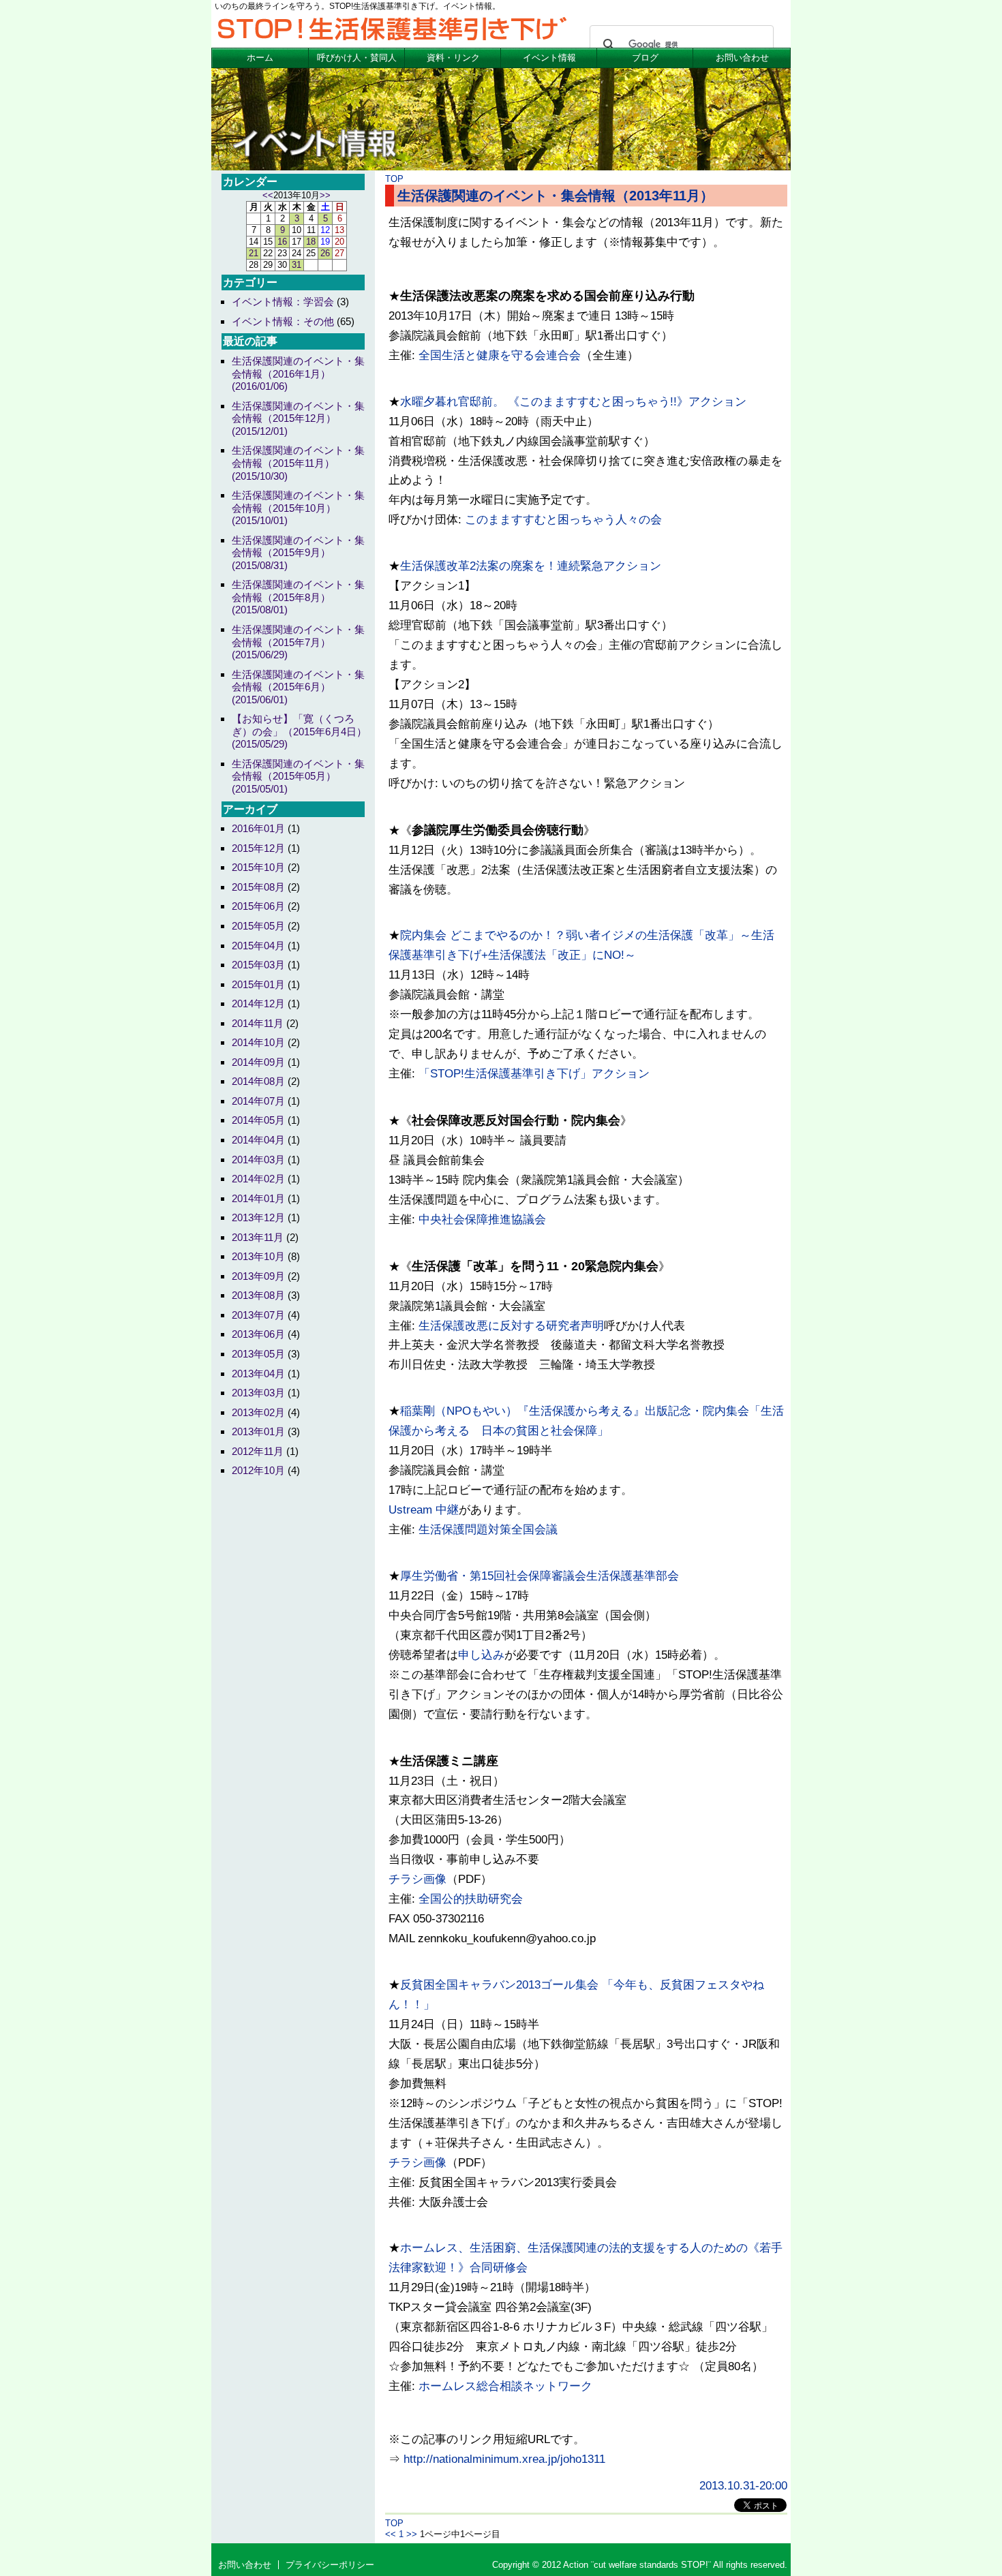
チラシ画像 (417, 1879)
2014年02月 (258, 1179)
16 (282, 242)
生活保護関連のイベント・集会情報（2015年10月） (298, 508)
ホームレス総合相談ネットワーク (505, 2386)
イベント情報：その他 (283, 321)
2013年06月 (258, 1334)
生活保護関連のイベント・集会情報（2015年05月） (298, 776)
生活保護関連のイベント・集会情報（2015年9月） (298, 553)
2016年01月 (258, 828)
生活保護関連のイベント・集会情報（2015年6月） (298, 687)
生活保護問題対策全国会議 (488, 1530)
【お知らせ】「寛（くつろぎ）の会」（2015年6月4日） (299, 731)
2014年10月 (258, 1042)
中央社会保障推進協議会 (482, 1220)
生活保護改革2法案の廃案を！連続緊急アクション (531, 566)
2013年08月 (258, 1295)
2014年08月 (258, 1081)
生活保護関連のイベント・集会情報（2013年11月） (556, 196)
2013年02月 (258, 1412)
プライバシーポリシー (330, 2565)
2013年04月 (258, 1374)
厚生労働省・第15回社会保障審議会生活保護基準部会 (540, 1576)
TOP (394, 179)
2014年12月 (258, 1003)
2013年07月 (258, 1315)
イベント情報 (549, 58)
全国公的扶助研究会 (471, 1899)
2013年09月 (258, 1276)
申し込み (481, 1655)
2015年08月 (258, 887)
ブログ (645, 58)
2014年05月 (258, 1120)
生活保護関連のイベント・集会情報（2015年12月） (298, 418)
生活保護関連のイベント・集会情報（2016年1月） (298, 373)
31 (297, 265)
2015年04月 (258, 946)
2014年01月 (258, 1198)
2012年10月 (258, 1470)
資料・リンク (453, 58)
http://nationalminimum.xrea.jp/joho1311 (504, 2459)
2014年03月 (258, 1160)
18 (311, 242)
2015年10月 (258, 867)
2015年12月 (258, 848)
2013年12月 (258, 1217)
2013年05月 (258, 1354)
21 (254, 253)
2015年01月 (258, 984)
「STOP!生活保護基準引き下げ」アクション (534, 1074)
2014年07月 (258, 1101)
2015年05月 (258, 926)
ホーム (260, 58)
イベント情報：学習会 (283, 302)
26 (325, 253)
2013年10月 (258, 1256)
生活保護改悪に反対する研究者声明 (511, 1326)
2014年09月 (258, 1062)
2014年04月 (258, 1140)
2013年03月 (258, 1393)
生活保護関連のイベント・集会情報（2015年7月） (298, 642)
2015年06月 (258, 906)
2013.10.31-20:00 (743, 2486)
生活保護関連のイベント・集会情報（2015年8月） (298, 597)
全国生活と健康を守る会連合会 (500, 355)
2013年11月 (258, 1237)
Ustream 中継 (424, 1510)
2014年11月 (258, 1023)
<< (391, 2534)
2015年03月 (258, 965)
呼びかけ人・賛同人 (357, 58)
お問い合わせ (742, 58)
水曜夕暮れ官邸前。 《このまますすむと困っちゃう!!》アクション (573, 402)
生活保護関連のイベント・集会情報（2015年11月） (298, 463)
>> (412, 2534)
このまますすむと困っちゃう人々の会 (563, 520)
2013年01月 (258, 1431)
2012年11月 (258, 1451)
